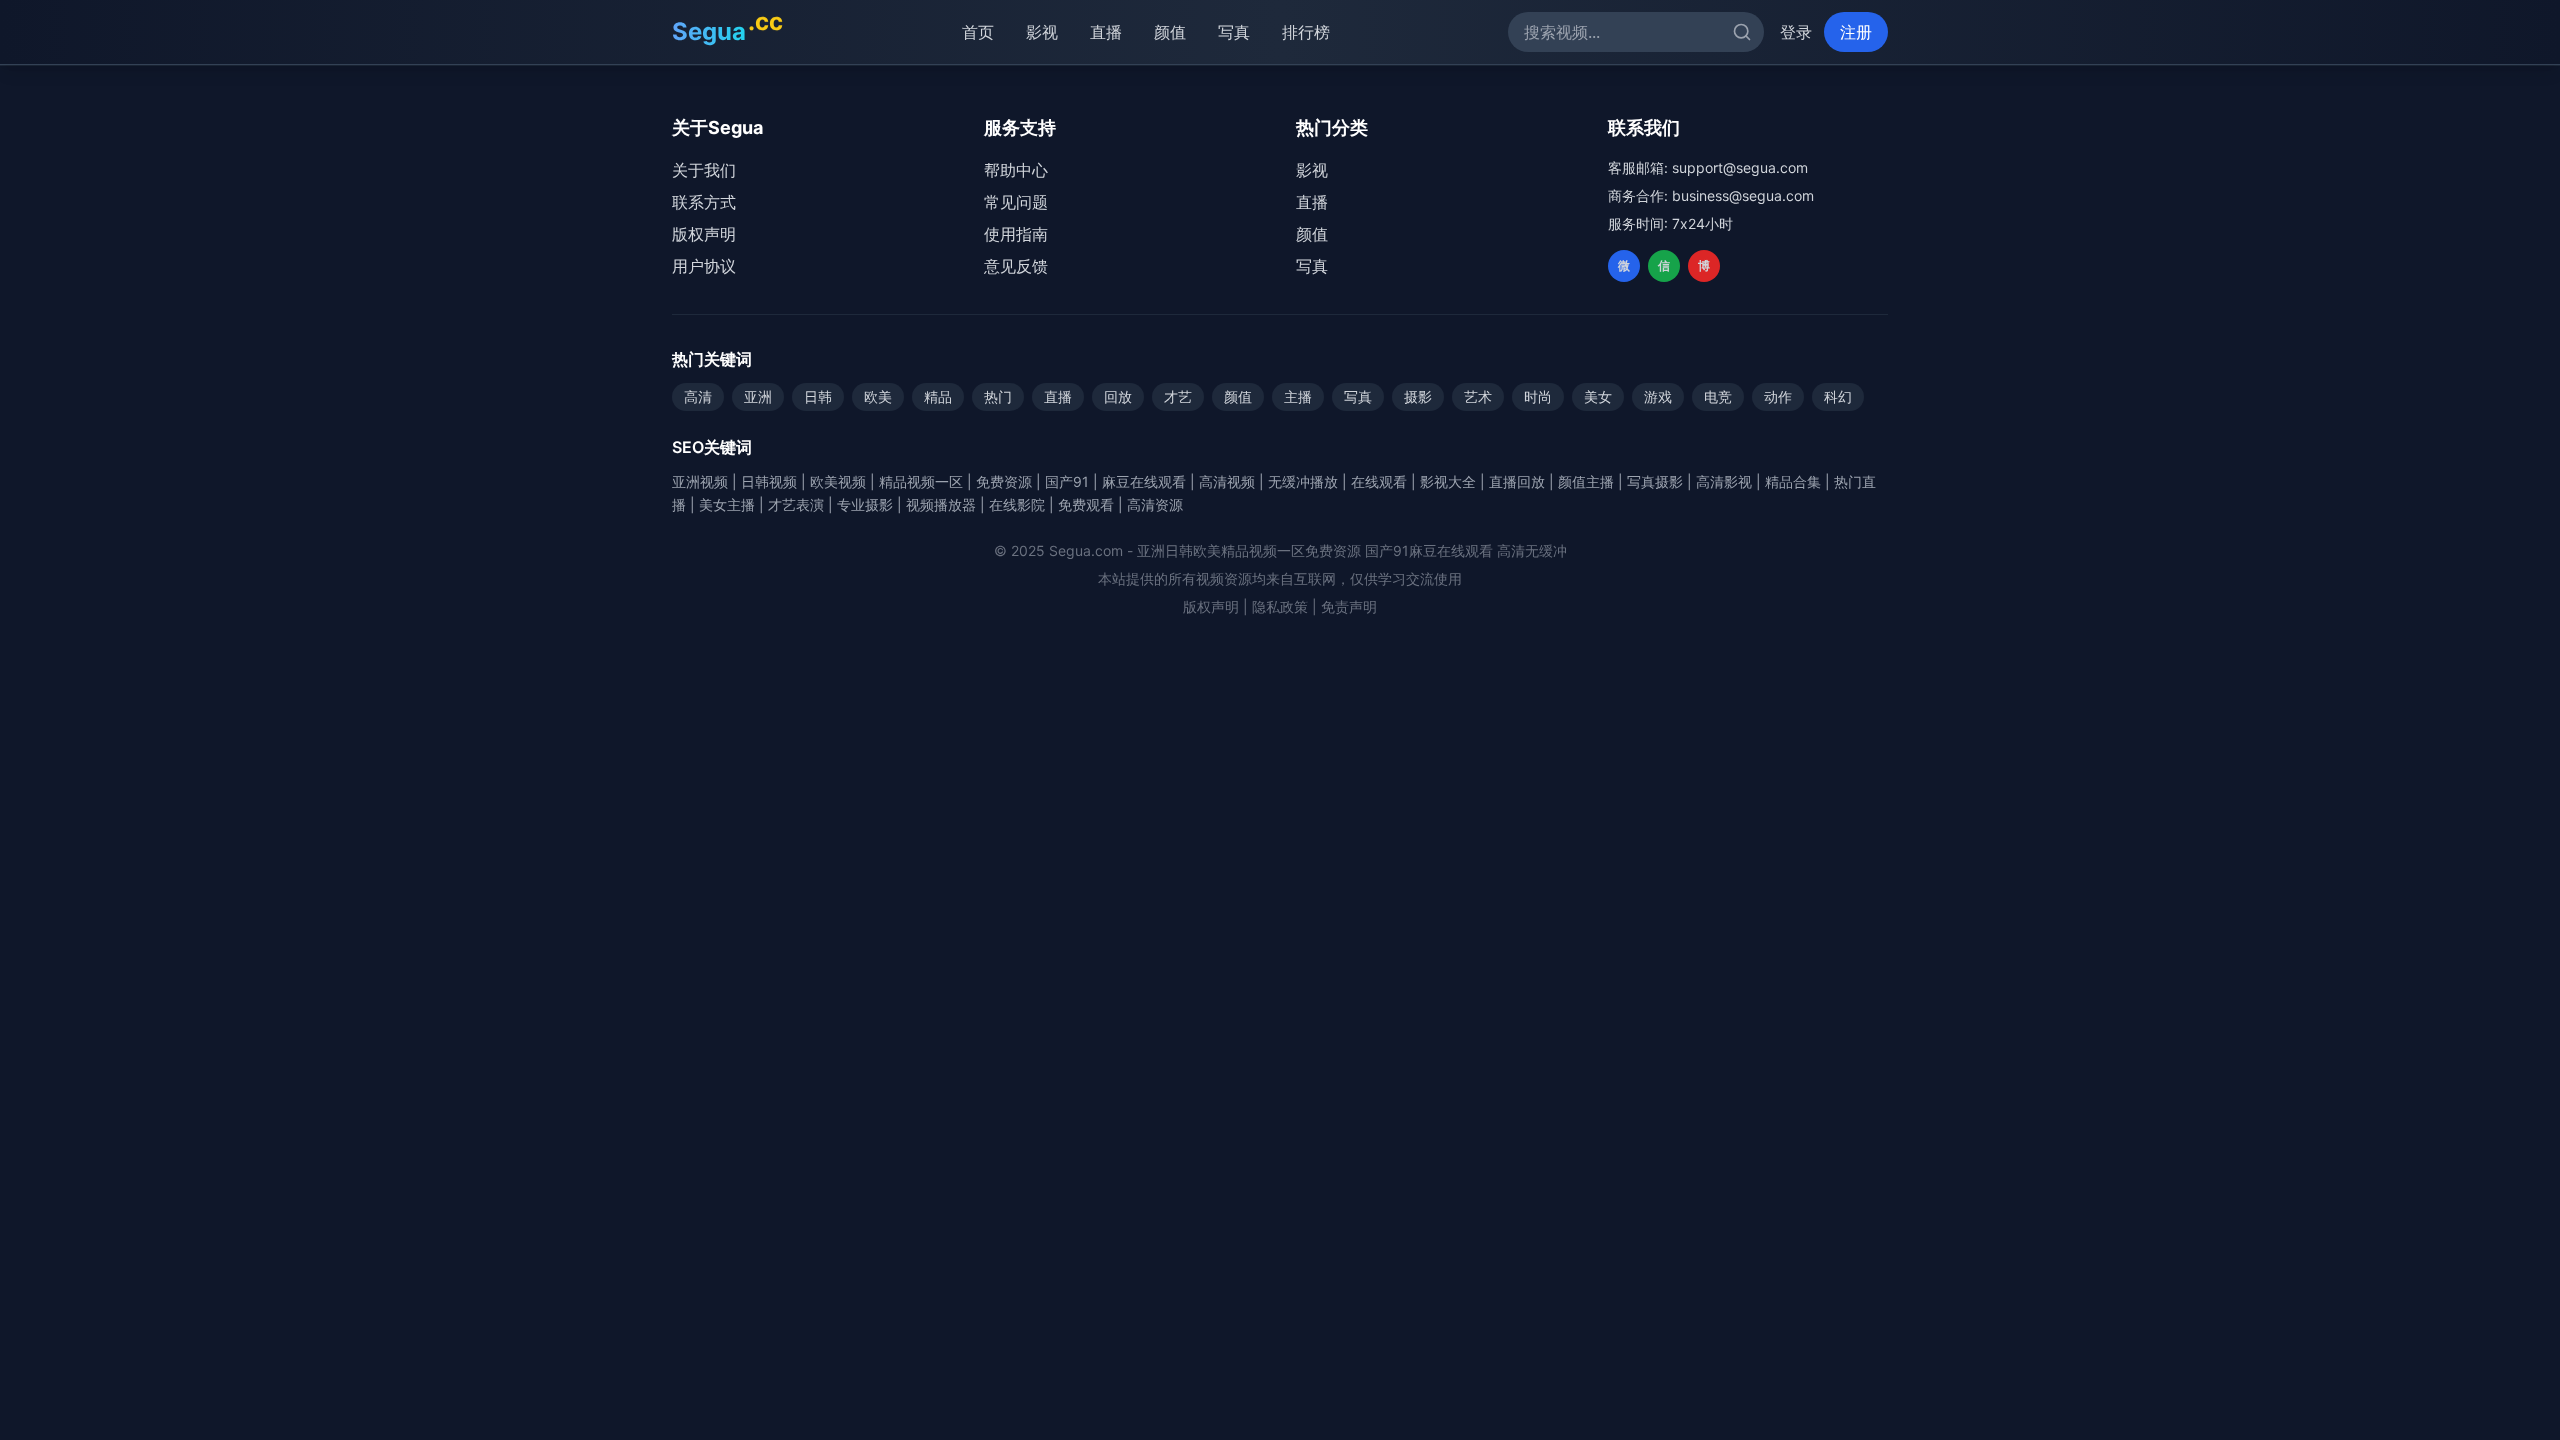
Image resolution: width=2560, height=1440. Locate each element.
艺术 (1478, 396)
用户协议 (704, 266)
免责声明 (1349, 606)
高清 (698, 396)
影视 (1042, 32)
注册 (1856, 32)
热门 (998, 396)
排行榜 (1306, 32)
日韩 (818, 396)
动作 (1778, 396)
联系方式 (704, 202)
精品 (938, 396)
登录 (1796, 32)
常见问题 (1016, 202)
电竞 (1718, 396)
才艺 (1178, 396)
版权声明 (704, 234)
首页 (978, 32)
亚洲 (758, 396)
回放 (1118, 396)
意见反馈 (1016, 266)
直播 (1106, 32)
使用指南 (1016, 234)
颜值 (1170, 32)
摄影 (1418, 396)
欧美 (878, 396)
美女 (1598, 396)
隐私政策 (1280, 606)
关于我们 (704, 170)
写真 (1234, 32)
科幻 (1838, 396)
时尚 (1538, 396)
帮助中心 (1016, 170)
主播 (1298, 396)
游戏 (1658, 396)
